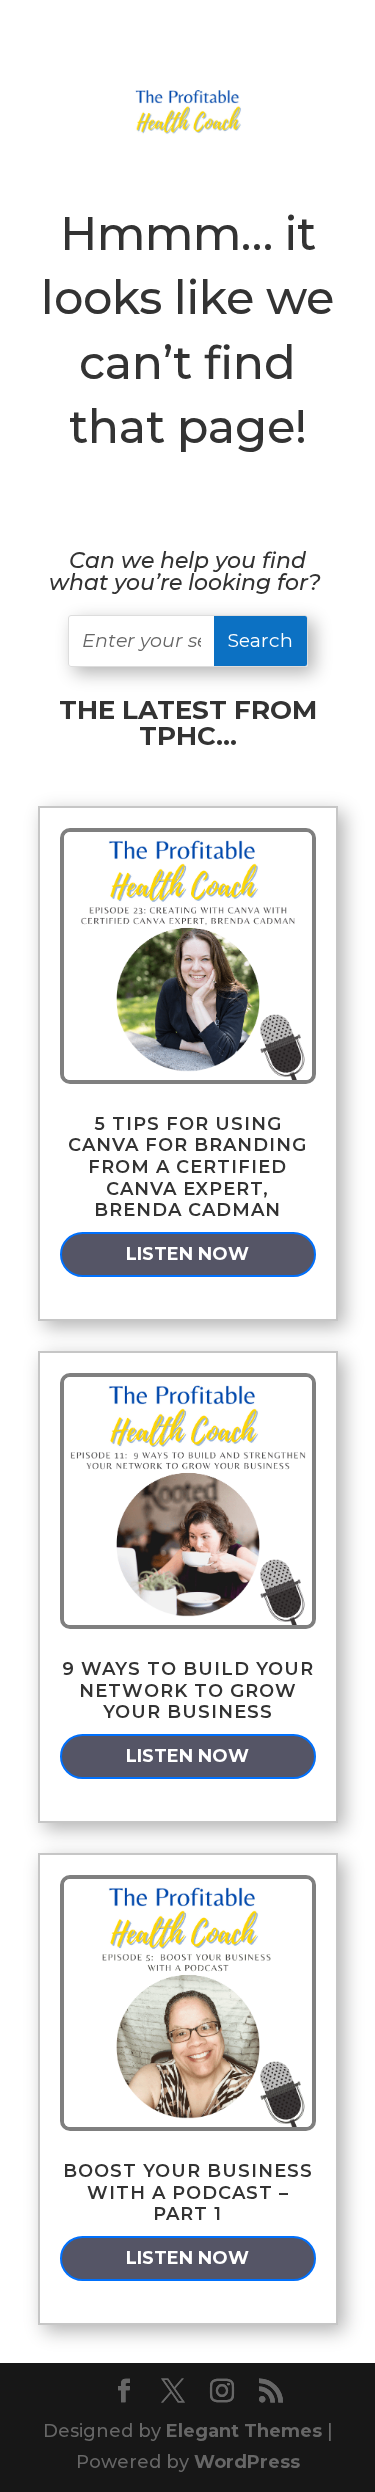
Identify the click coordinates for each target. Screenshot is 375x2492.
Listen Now (187, 1254)
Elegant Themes (244, 2431)
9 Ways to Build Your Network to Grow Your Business (188, 1690)
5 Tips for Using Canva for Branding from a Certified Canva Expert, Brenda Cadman (187, 1167)
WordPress (247, 2462)
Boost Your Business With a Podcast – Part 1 (188, 2192)
